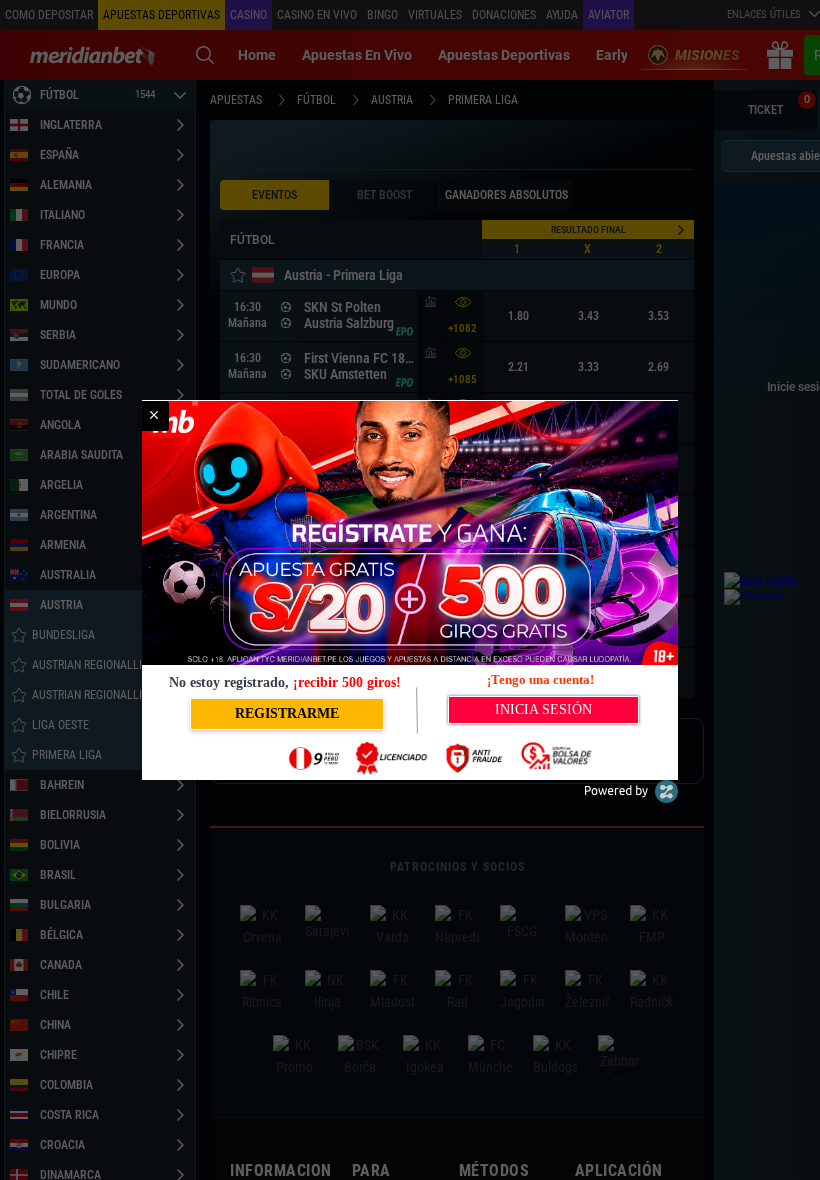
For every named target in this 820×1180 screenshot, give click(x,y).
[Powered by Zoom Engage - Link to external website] (631, 798)
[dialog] (410, 590)
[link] (154, 416)
